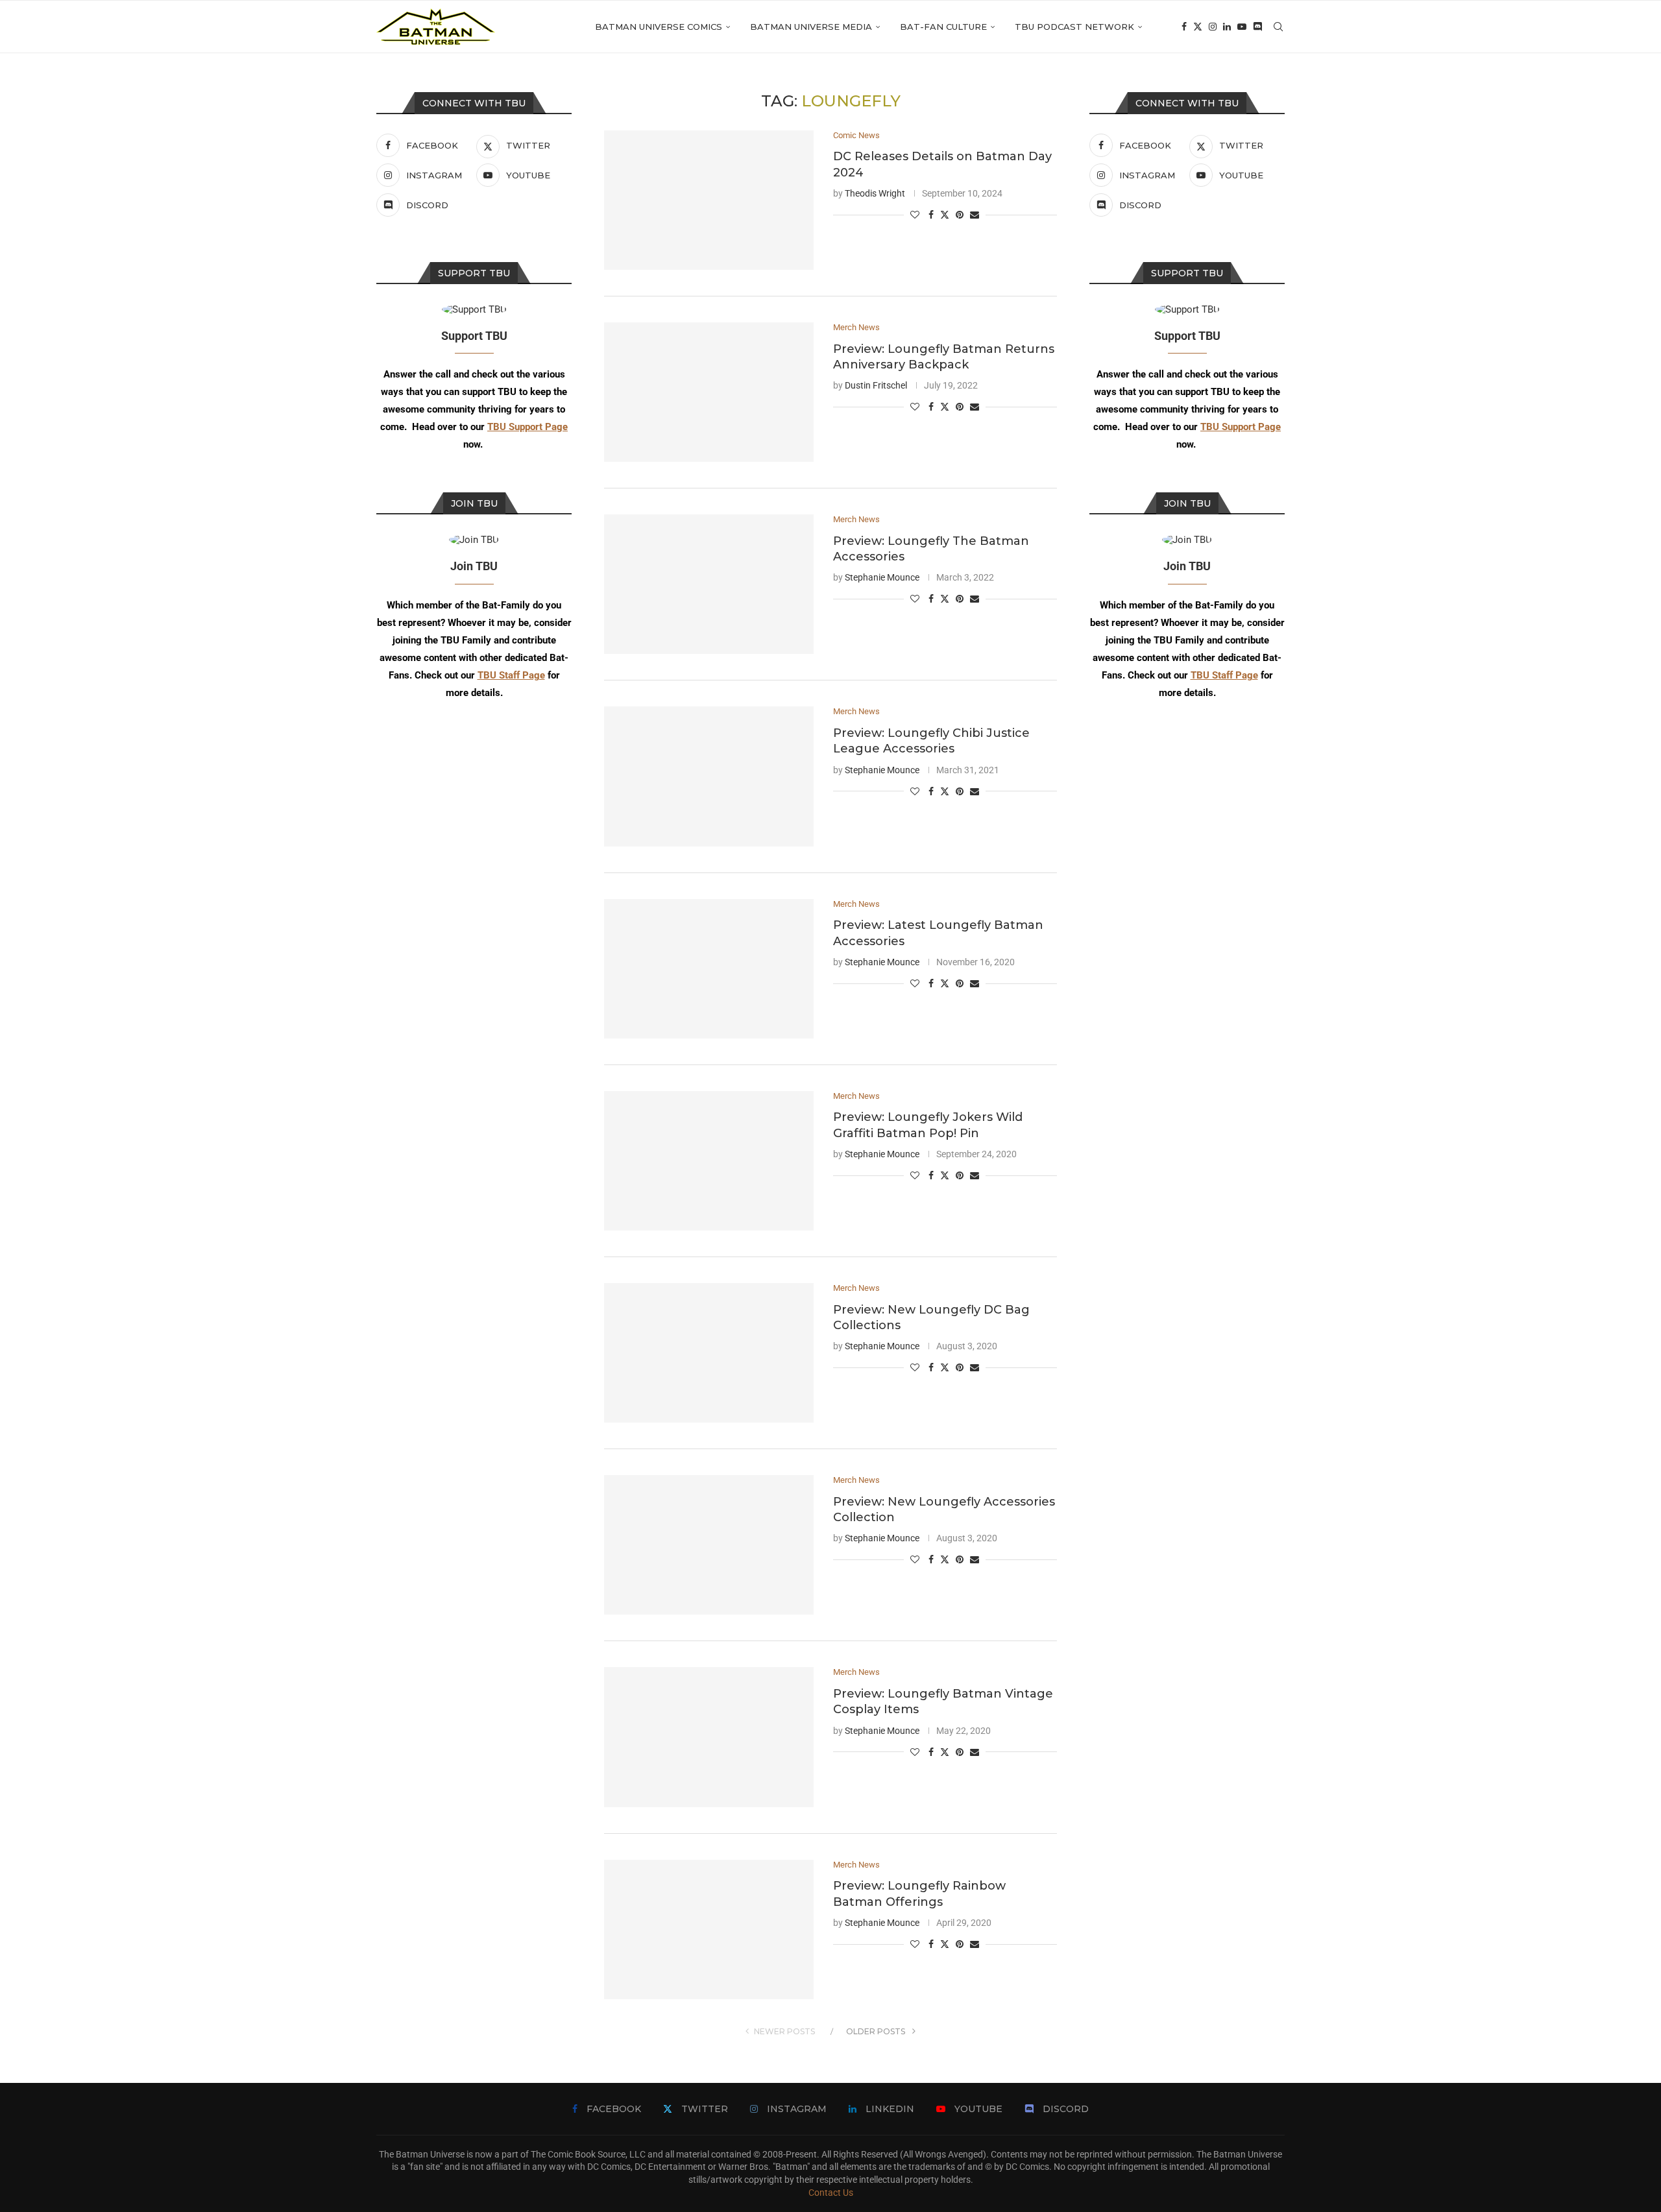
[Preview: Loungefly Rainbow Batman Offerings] (709, 1929)
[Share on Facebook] (931, 215)
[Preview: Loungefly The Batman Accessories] (709, 584)
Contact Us (831, 2193)
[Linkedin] (1227, 27)
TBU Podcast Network (1074, 27)
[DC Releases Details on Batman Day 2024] (709, 200)
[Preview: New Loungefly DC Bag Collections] (709, 1353)
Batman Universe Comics (659, 27)
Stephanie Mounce (882, 577)
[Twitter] (1198, 27)
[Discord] (1257, 27)
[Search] (1278, 27)
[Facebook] (1184, 27)
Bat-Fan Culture (943, 27)
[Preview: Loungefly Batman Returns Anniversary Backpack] (709, 392)
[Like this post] (915, 215)
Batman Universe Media (811, 27)
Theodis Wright (875, 193)
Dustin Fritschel (876, 385)
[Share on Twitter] (945, 214)
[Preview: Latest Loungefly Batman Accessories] (709, 969)
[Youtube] (1242, 27)
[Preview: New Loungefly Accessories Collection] (709, 1545)
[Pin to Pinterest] (960, 215)
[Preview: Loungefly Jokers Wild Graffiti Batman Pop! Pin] (709, 1161)
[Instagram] (1213, 27)
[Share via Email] (975, 215)
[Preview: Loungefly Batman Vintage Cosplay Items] (709, 1737)
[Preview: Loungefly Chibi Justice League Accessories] (709, 776)
